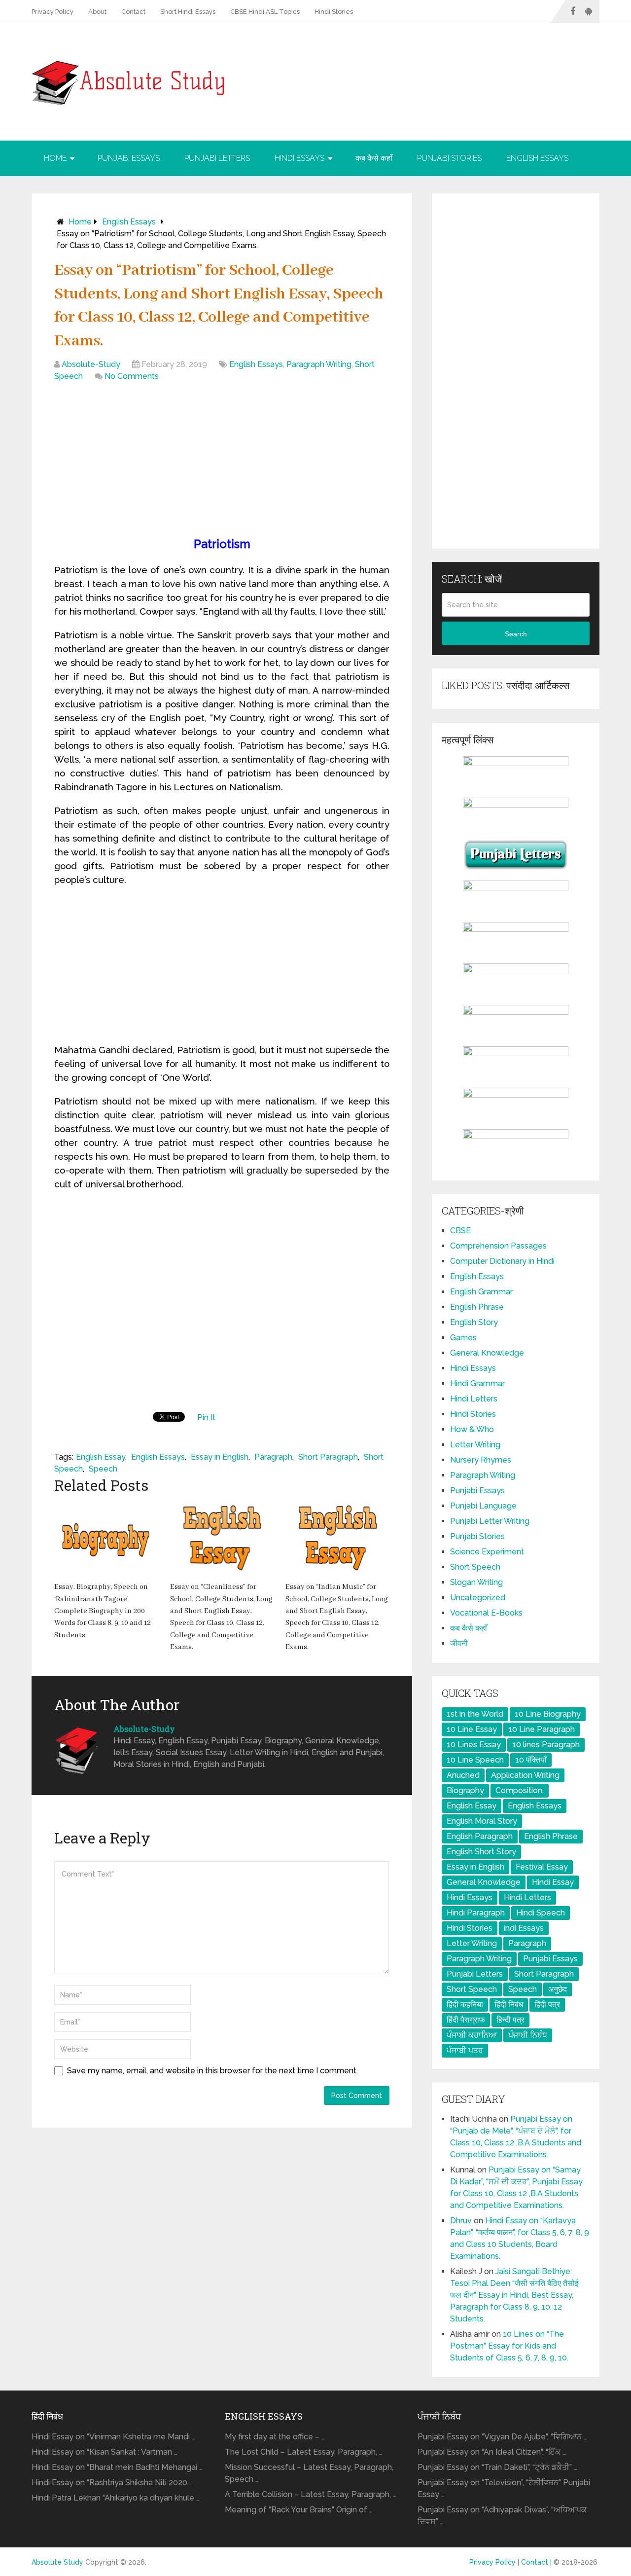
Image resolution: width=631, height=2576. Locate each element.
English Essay (101, 1457)
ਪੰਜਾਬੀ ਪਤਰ (465, 2050)
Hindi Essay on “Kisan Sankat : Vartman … (105, 2452)
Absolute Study (57, 2562)
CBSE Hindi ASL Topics (265, 12)
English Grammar (481, 1292)
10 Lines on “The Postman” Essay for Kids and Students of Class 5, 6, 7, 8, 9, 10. (509, 2346)
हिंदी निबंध (509, 2005)
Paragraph (273, 1457)
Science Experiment (487, 1552)
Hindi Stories (334, 12)
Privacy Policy (53, 12)
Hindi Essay (553, 1882)
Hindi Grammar (477, 1383)
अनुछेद (558, 1989)
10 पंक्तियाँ (531, 1760)
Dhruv (461, 2221)
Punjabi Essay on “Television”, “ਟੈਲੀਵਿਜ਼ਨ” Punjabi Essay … (504, 2488)
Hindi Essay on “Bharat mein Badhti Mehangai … (117, 2467)
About (97, 12)
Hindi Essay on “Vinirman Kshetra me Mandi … (113, 2437)
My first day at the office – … (275, 2437)
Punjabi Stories (449, 158)
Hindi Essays (299, 158)
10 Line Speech (475, 1760)
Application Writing (525, 1775)
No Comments (132, 376)
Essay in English (220, 1457)
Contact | (537, 2562)
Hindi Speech (541, 1913)
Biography (465, 1790)
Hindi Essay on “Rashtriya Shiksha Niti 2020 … (112, 2483)
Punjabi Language (483, 1506)
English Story (474, 1322)
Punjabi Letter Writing (490, 1521)
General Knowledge (487, 1353)
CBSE (460, 1231)
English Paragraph (480, 1836)
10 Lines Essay (474, 1745)
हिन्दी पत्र (510, 2020)
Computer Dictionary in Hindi (502, 1261)
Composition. (520, 1790)
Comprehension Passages (498, 1246)
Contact (133, 12)
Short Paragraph (328, 1457)
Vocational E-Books (486, 1613)
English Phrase (477, 1307)
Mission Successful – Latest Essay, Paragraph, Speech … (309, 2473)
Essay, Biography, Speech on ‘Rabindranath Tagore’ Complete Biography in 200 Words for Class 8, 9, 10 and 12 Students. (103, 1611)
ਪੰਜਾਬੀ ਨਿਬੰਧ (528, 2035)
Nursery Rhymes (481, 1460)
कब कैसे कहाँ (374, 158)
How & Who (472, 1429)
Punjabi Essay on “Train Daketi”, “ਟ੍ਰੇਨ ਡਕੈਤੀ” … (497, 2467)
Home (55, 158)
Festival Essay (542, 1867)
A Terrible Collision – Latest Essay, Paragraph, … (311, 2494)
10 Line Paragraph (542, 1729)
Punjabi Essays (129, 158)
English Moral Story (482, 1821)
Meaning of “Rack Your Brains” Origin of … (299, 2510)
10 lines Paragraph (546, 1745)
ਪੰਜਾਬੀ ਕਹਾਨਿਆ (472, 2035)
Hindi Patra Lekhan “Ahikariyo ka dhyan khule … (116, 2498)
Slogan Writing (476, 1582)
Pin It (206, 1417)
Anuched (463, 1775)
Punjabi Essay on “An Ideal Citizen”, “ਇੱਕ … (492, 2452)
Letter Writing (475, 1445)
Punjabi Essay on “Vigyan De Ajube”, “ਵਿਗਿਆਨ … (502, 2437)
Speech (103, 1469)
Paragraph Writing (319, 364)
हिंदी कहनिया (465, 2005)
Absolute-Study (91, 364)
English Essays (537, 158)
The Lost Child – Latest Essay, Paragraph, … (304, 2452)
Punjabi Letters (217, 158)
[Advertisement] (222, 461)
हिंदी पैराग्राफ (466, 2020)
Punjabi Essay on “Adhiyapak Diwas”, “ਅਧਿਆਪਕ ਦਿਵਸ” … (502, 2516)
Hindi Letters (474, 1399)
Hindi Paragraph (476, 1913)
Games (463, 1338)
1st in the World (475, 1714)
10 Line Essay (472, 1729)
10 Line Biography (548, 1714)
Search (516, 634)
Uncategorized (478, 1598)
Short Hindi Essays (188, 12)
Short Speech (475, 1567)
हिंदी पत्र (547, 2005)
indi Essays (524, 1928)
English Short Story (481, 1852)
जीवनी (459, 1643)
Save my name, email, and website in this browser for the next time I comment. (212, 2071)
